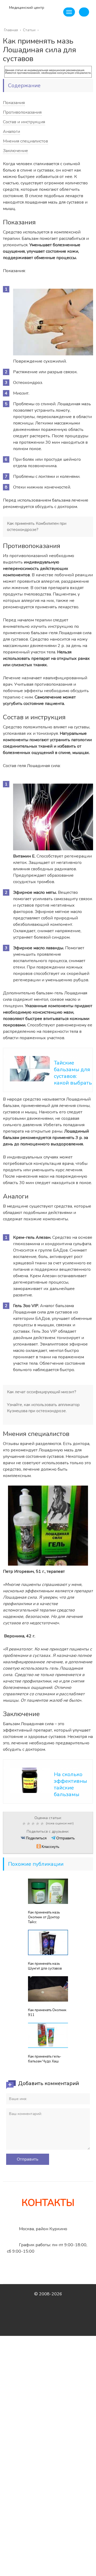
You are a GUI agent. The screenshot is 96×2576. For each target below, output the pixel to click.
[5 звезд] (43, 1824)
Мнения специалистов (25, 141)
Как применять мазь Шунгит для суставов (45, 1966)
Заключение (15, 151)
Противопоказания (22, 112)
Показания (14, 103)
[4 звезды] (38, 1824)
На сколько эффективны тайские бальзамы (70, 1784)
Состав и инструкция (24, 122)
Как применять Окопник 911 (47, 2013)
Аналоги (11, 132)
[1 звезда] (25, 1824)
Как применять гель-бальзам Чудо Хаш (45, 2059)
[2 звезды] (29, 1824)
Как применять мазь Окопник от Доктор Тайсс (44, 1917)
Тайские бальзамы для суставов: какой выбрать (73, 1073)
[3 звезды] (34, 1824)
